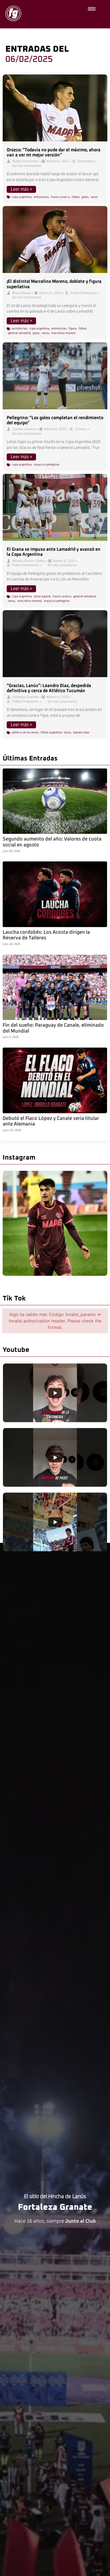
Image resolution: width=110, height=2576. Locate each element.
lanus (94, 197)
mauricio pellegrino (46, 465)
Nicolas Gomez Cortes (29, 561)
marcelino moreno (63, 333)
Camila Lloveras (24, 429)
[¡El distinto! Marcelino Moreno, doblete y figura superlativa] (55, 239)
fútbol (75, 197)
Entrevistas (86, 161)
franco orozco (60, 197)
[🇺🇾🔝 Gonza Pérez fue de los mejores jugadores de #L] (55, 1223)
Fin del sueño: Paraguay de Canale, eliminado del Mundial (53, 1028)
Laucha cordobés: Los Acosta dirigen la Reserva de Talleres (46, 935)
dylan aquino (42, 596)
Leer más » (21, 189)
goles (85, 197)
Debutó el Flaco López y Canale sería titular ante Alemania (51, 1122)
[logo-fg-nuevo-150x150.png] (13, 13)
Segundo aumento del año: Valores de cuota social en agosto (52, 842)
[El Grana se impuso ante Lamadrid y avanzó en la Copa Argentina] (55, 507)
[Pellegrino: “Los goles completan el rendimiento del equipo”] (55, 376)
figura (72, 329)
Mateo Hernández (25, 161)
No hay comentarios (27, 166)
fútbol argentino (51, 732)
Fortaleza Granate (25, 697)
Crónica (81, 429)
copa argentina (22, 197)
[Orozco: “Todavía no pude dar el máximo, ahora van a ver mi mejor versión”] (55, 108)
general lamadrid (19, 333)
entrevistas (41, 197)
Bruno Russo (22, 293)
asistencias (19, 329)
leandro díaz (81, 732)
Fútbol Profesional (84, 293)
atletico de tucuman (25, 732)
